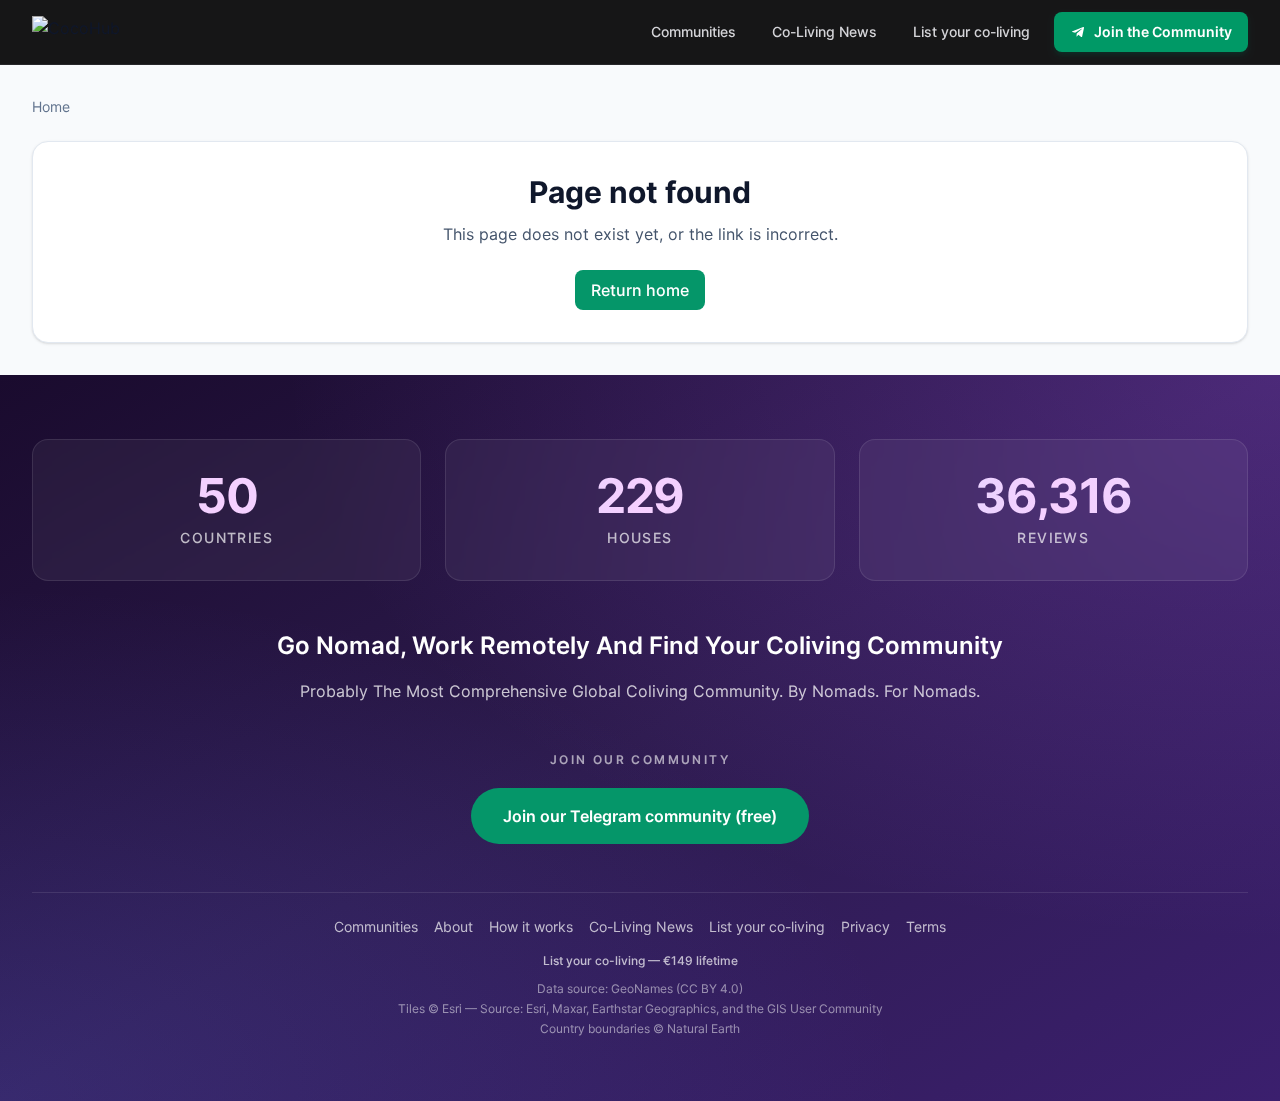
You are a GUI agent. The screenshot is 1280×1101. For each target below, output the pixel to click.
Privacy (865, 926)
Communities (376, 926)
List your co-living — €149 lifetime (640, 960)
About (453, 926)
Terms (926, 926)
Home (51, 106)
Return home (640, 290)
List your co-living (767, 926)
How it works (531, 926)
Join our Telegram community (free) (640, 816)
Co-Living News (641, 926)
